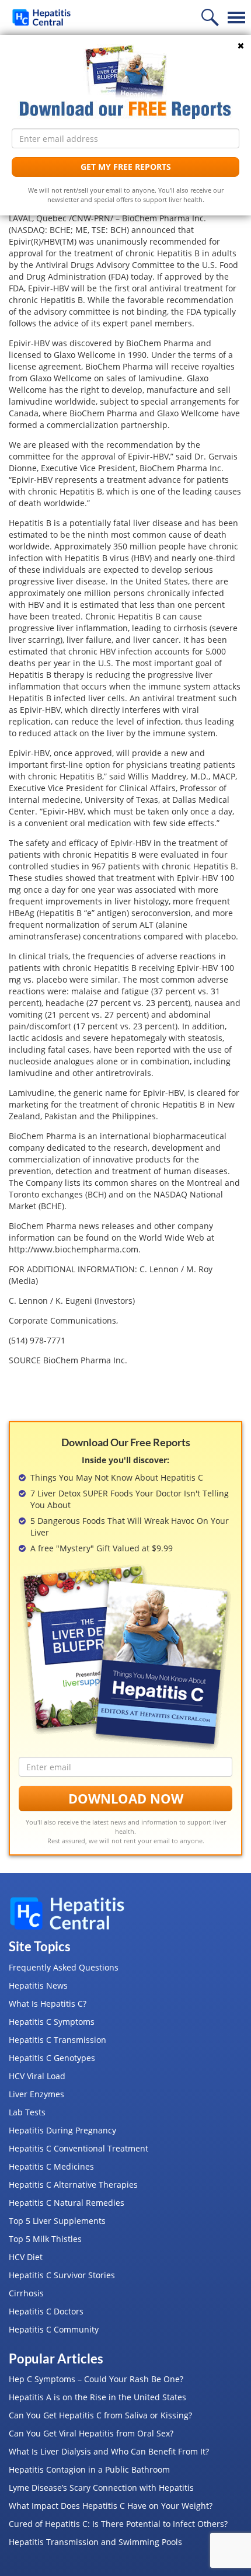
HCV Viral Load (37, 2076)
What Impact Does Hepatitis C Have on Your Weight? (111, 2506)
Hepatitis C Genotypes (52, 2058)
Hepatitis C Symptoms (52, 2022)
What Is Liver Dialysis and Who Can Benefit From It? (109, 2451)
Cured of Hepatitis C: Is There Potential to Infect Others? (118, 2524)
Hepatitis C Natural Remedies (67, 2203)
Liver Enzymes (36, 2094)
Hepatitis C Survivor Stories (62, 2275)
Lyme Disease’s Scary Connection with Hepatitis (101, 2488)
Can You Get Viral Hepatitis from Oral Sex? (91, 2433)
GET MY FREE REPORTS (126, 167)
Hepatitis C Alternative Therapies (73, 2185)
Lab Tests (27, 2112)
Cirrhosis (26, 2293)
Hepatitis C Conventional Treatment (79, 2148)
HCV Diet (26, 2257)
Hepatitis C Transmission (57, 2040)
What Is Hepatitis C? (48, 2004)
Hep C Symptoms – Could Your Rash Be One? (96, 2379)
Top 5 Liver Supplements (57, 2221)
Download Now (126, 1798)
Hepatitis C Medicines (51, 2166)
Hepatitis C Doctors (46, 2311)
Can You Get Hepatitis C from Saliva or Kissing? (100, 2415)
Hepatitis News (38, 1985)
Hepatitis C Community (54, 2329)
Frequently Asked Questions (64, 1967)
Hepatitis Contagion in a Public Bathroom (89, 2469)
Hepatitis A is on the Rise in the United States (97, 2397)
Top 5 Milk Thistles (45, 2239)
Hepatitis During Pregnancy (62, 2130)
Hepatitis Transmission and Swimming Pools (95, 2542)
